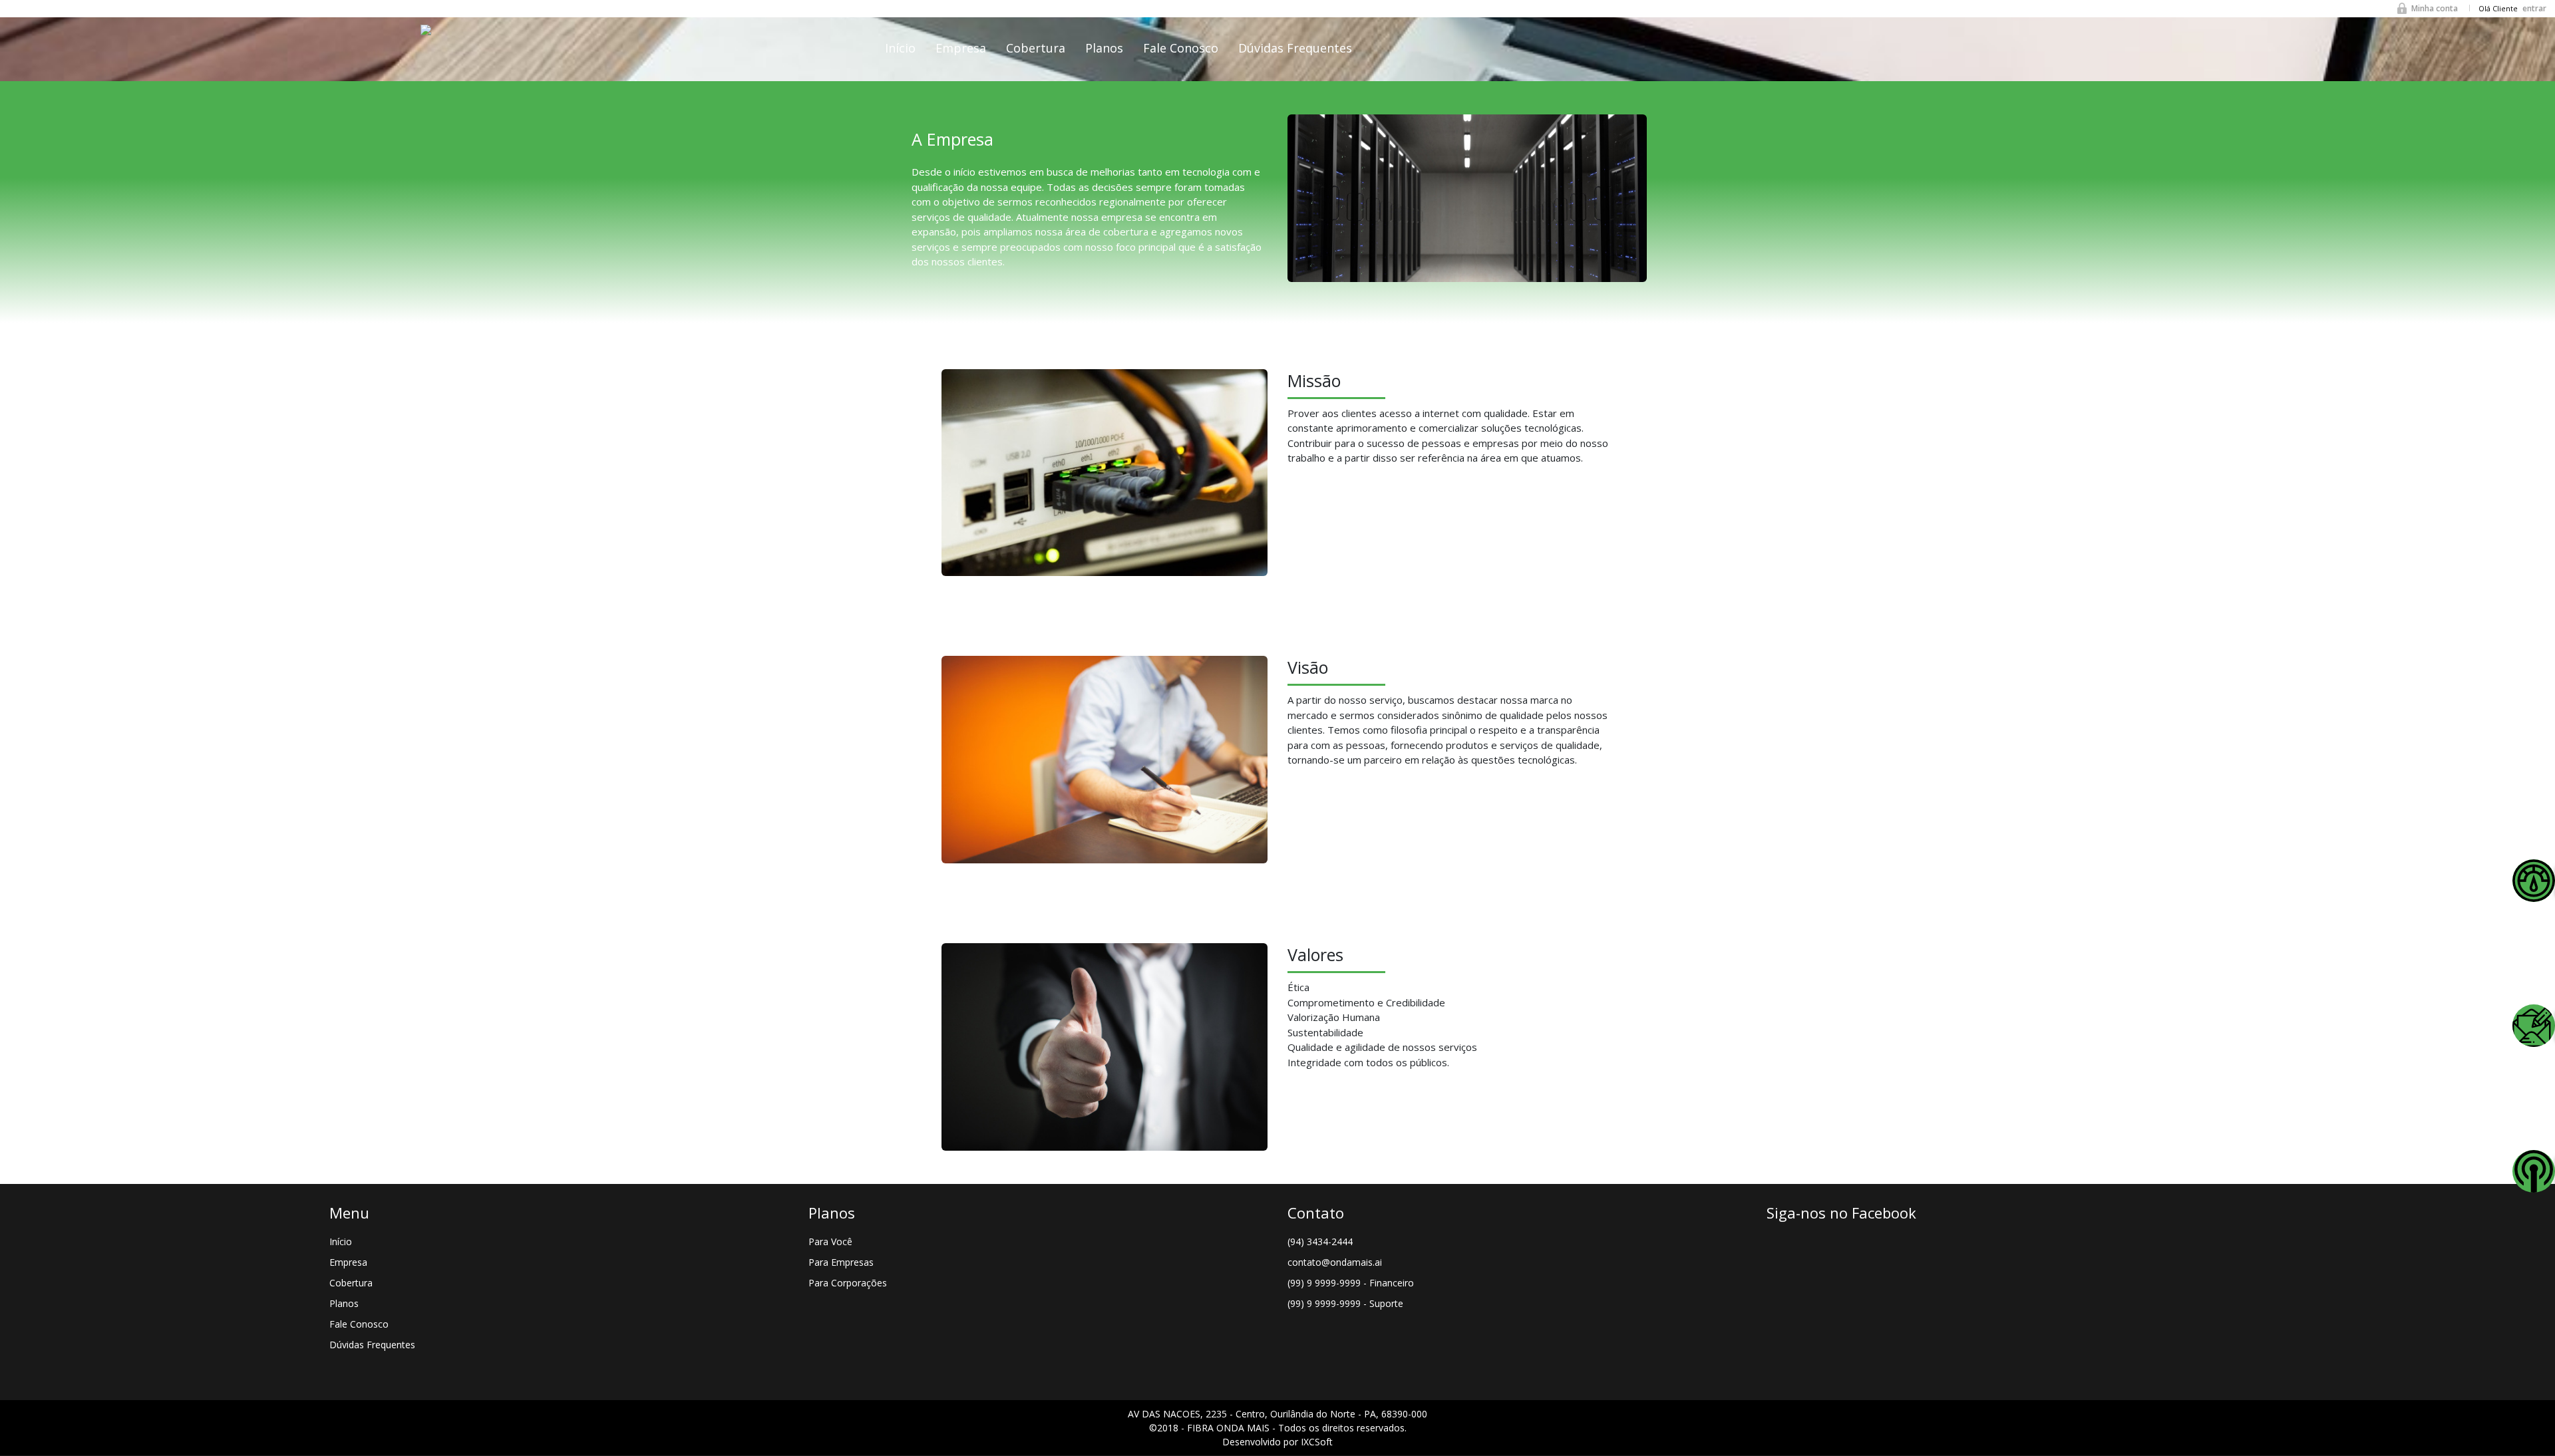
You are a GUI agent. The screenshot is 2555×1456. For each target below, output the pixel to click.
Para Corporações (848, 1283)
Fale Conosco (1181, 48)
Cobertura (1036, 48)
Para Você (830, 1241)
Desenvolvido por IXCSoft (1277, 1442)
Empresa (961, 48)
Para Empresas (841, 1262)
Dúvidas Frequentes (1295, 48)
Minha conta (2435, 8)
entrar (2534, 8)
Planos (1104, 48)
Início (900, 48)
